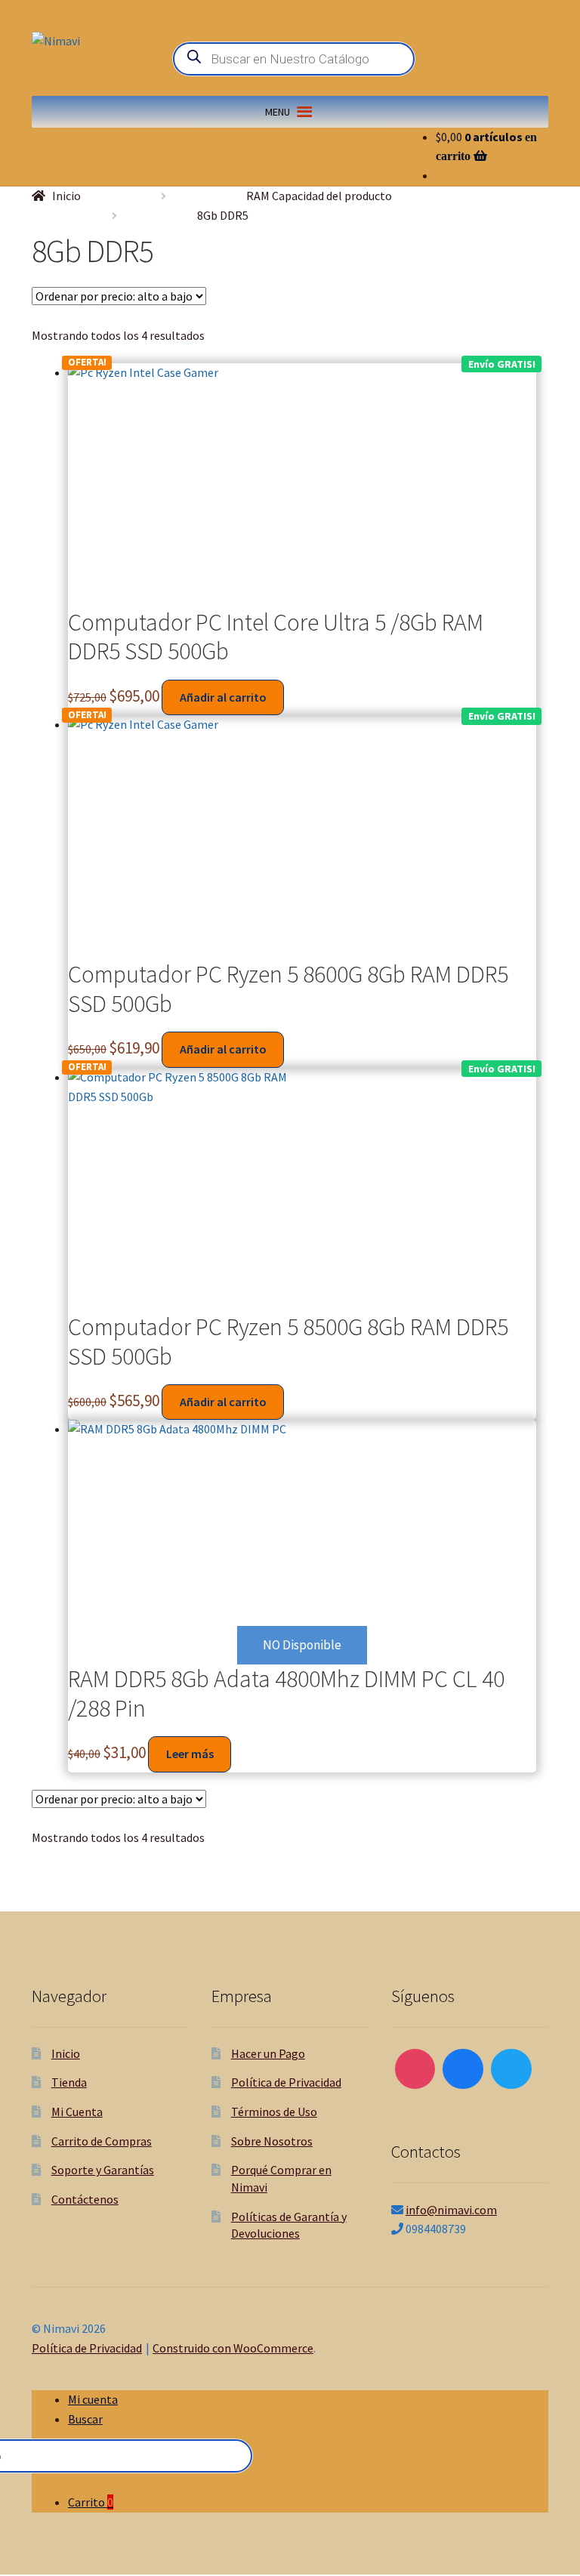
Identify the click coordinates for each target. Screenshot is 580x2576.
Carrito (91, 2502)
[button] (278, 112)
